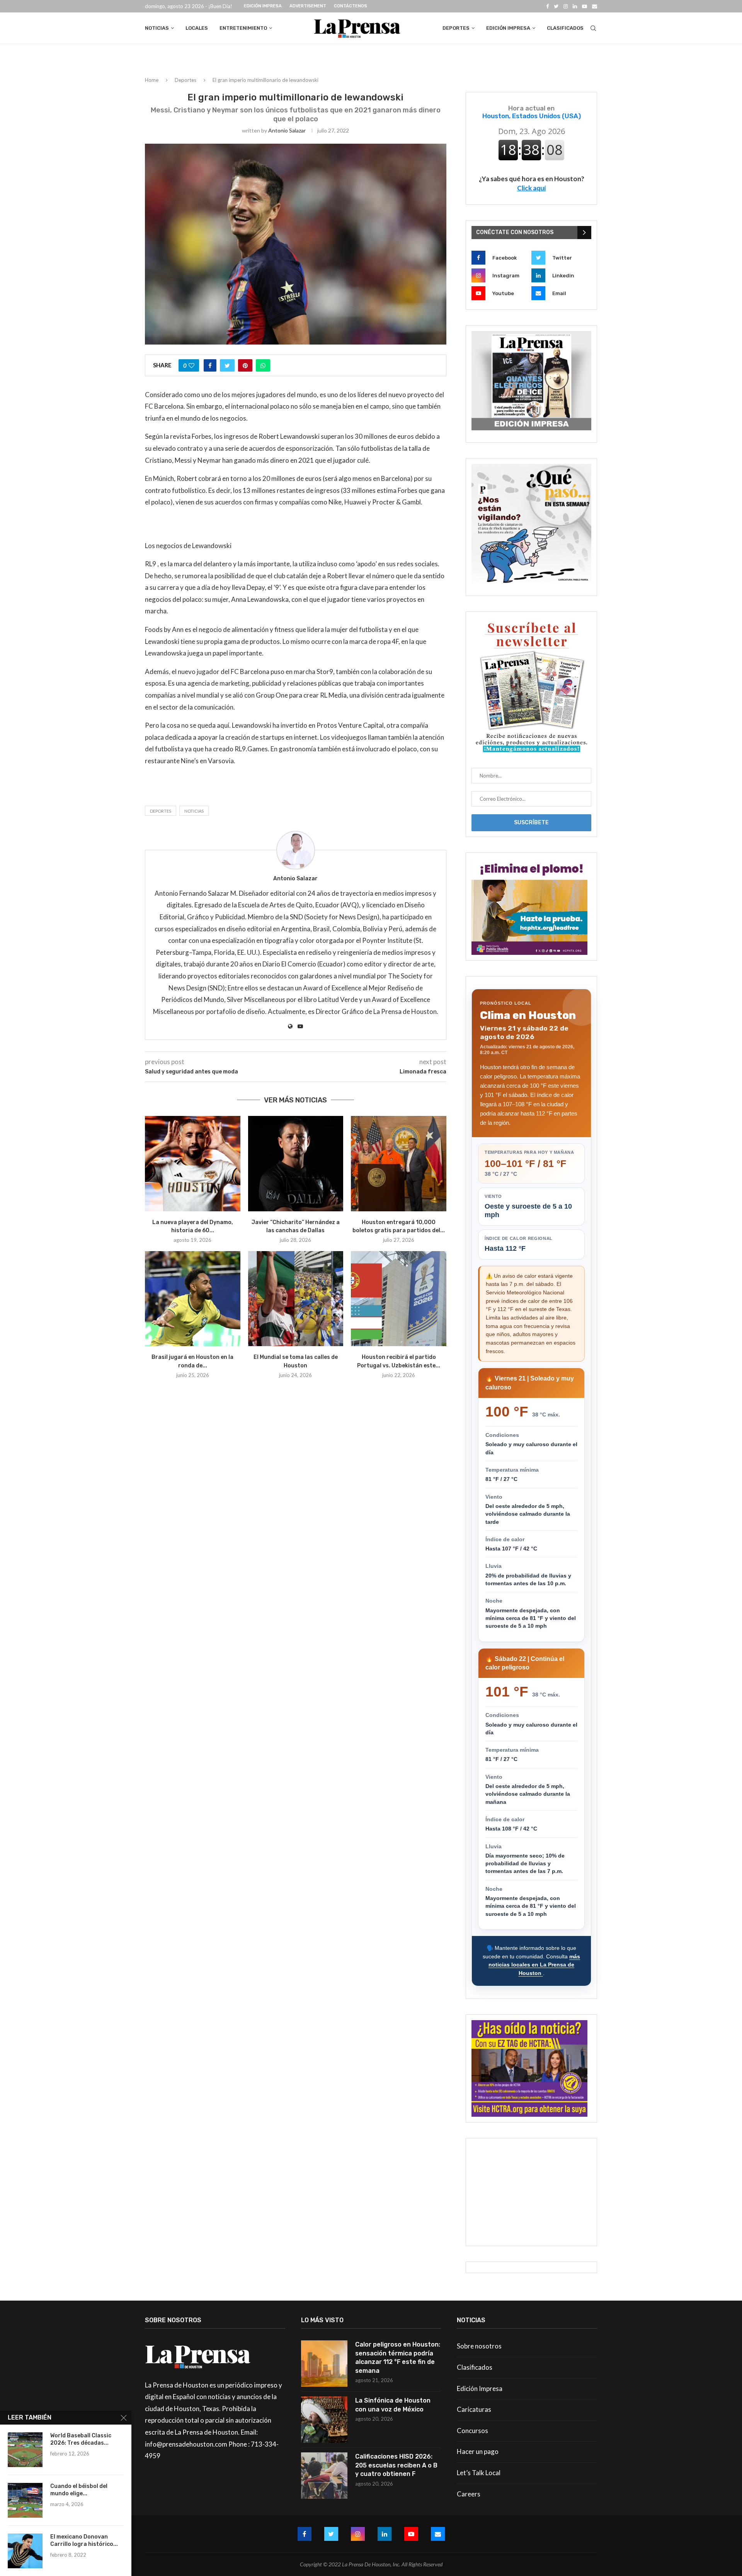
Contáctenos (351, 6)
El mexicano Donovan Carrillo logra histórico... (84, 2540)
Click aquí (531, 188)
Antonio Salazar (287, 130)
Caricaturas (474, 2409)
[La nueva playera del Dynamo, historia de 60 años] (193, 1164)
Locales (197, 28)
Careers (469, 2494)
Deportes (456, 28)
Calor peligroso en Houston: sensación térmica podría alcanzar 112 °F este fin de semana (398, 2357)
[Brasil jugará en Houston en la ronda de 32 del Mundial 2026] (193, 1299)
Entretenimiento (243, 28)
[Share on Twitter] (227, 365)
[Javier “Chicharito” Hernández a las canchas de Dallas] (296, 1164)
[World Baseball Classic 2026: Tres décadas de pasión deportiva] (25, 2450)
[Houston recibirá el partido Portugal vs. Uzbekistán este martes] (399, 1299)
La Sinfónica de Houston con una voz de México (393, 2405)
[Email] (595, 6)
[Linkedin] (575, 6)
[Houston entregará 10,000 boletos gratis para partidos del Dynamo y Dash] (399, 1164)
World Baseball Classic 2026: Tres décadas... (81, 2439)
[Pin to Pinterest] (245, 365)
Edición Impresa (263, 6)
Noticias (157, 28)
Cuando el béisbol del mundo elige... (79, 2490)
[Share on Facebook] (210, 365)
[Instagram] (566, 6)
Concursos (472, 2431)
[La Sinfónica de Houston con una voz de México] (324, 2420)
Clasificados (565, 28)
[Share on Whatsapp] (263, 365)
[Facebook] (547, 6)
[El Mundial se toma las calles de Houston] (296, 1299)
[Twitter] (556, 6)
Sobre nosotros (479, 2346)
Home (152, 80)
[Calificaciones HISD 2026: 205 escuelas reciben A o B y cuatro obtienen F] (324, 2476)
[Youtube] (585, 6)
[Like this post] (191, 365)
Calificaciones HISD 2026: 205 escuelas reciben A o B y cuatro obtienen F (396, 2465)
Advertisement (308, 6)
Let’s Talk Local (479, 2473)
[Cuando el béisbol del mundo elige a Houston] (25, 2500)
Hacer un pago (478, 2451)
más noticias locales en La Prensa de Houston (534, 1965)
